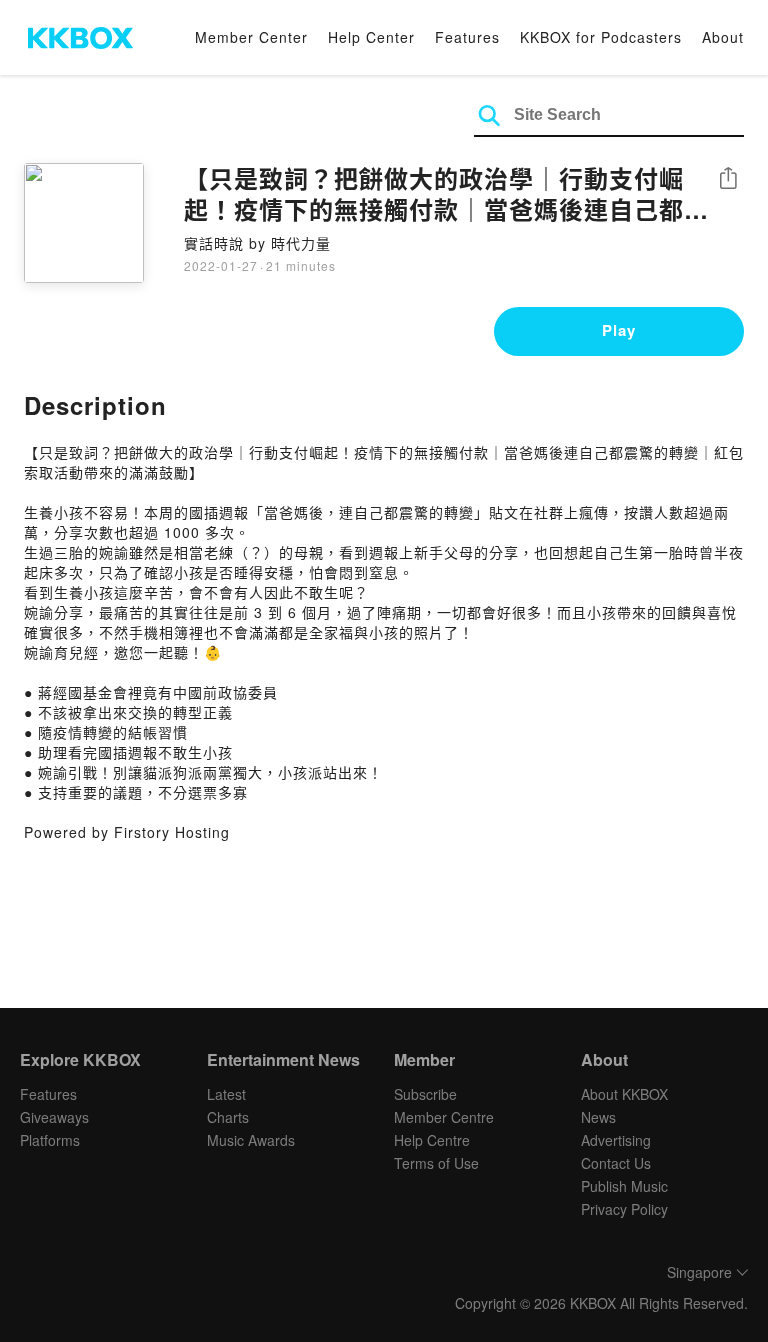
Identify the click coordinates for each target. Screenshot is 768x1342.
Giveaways (54, 1117)
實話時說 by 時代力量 (257, 243)
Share (728, 179)
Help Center (371, 37)
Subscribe (425, 1094)
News (598, 1117)
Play (619, 330)
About (723, 37)
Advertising (616, 1140)
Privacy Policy (624, 1209)
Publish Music (624, 1186)
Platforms (50, 1140)
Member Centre (444, 1117)
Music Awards (251, 1140)
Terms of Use (436, 1163)
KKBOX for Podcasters (601, 37)
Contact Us (616, 1163)
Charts (228, 1117)
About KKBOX (624, 1094)
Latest (226, 1094)
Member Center (251, 37)
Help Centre (432, 1140)
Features (467, 37)
